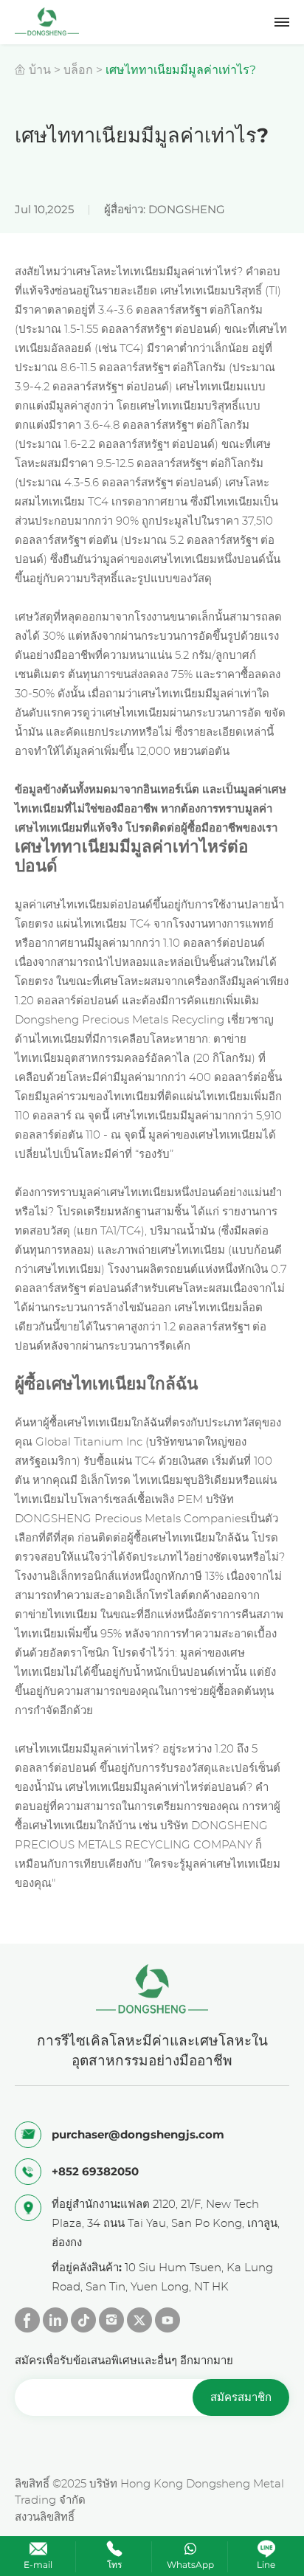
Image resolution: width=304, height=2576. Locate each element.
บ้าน (40, 70)
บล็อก (78, 70)
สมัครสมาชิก (241, 2397)
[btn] (282, 22)
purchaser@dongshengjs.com (138, 2134)
